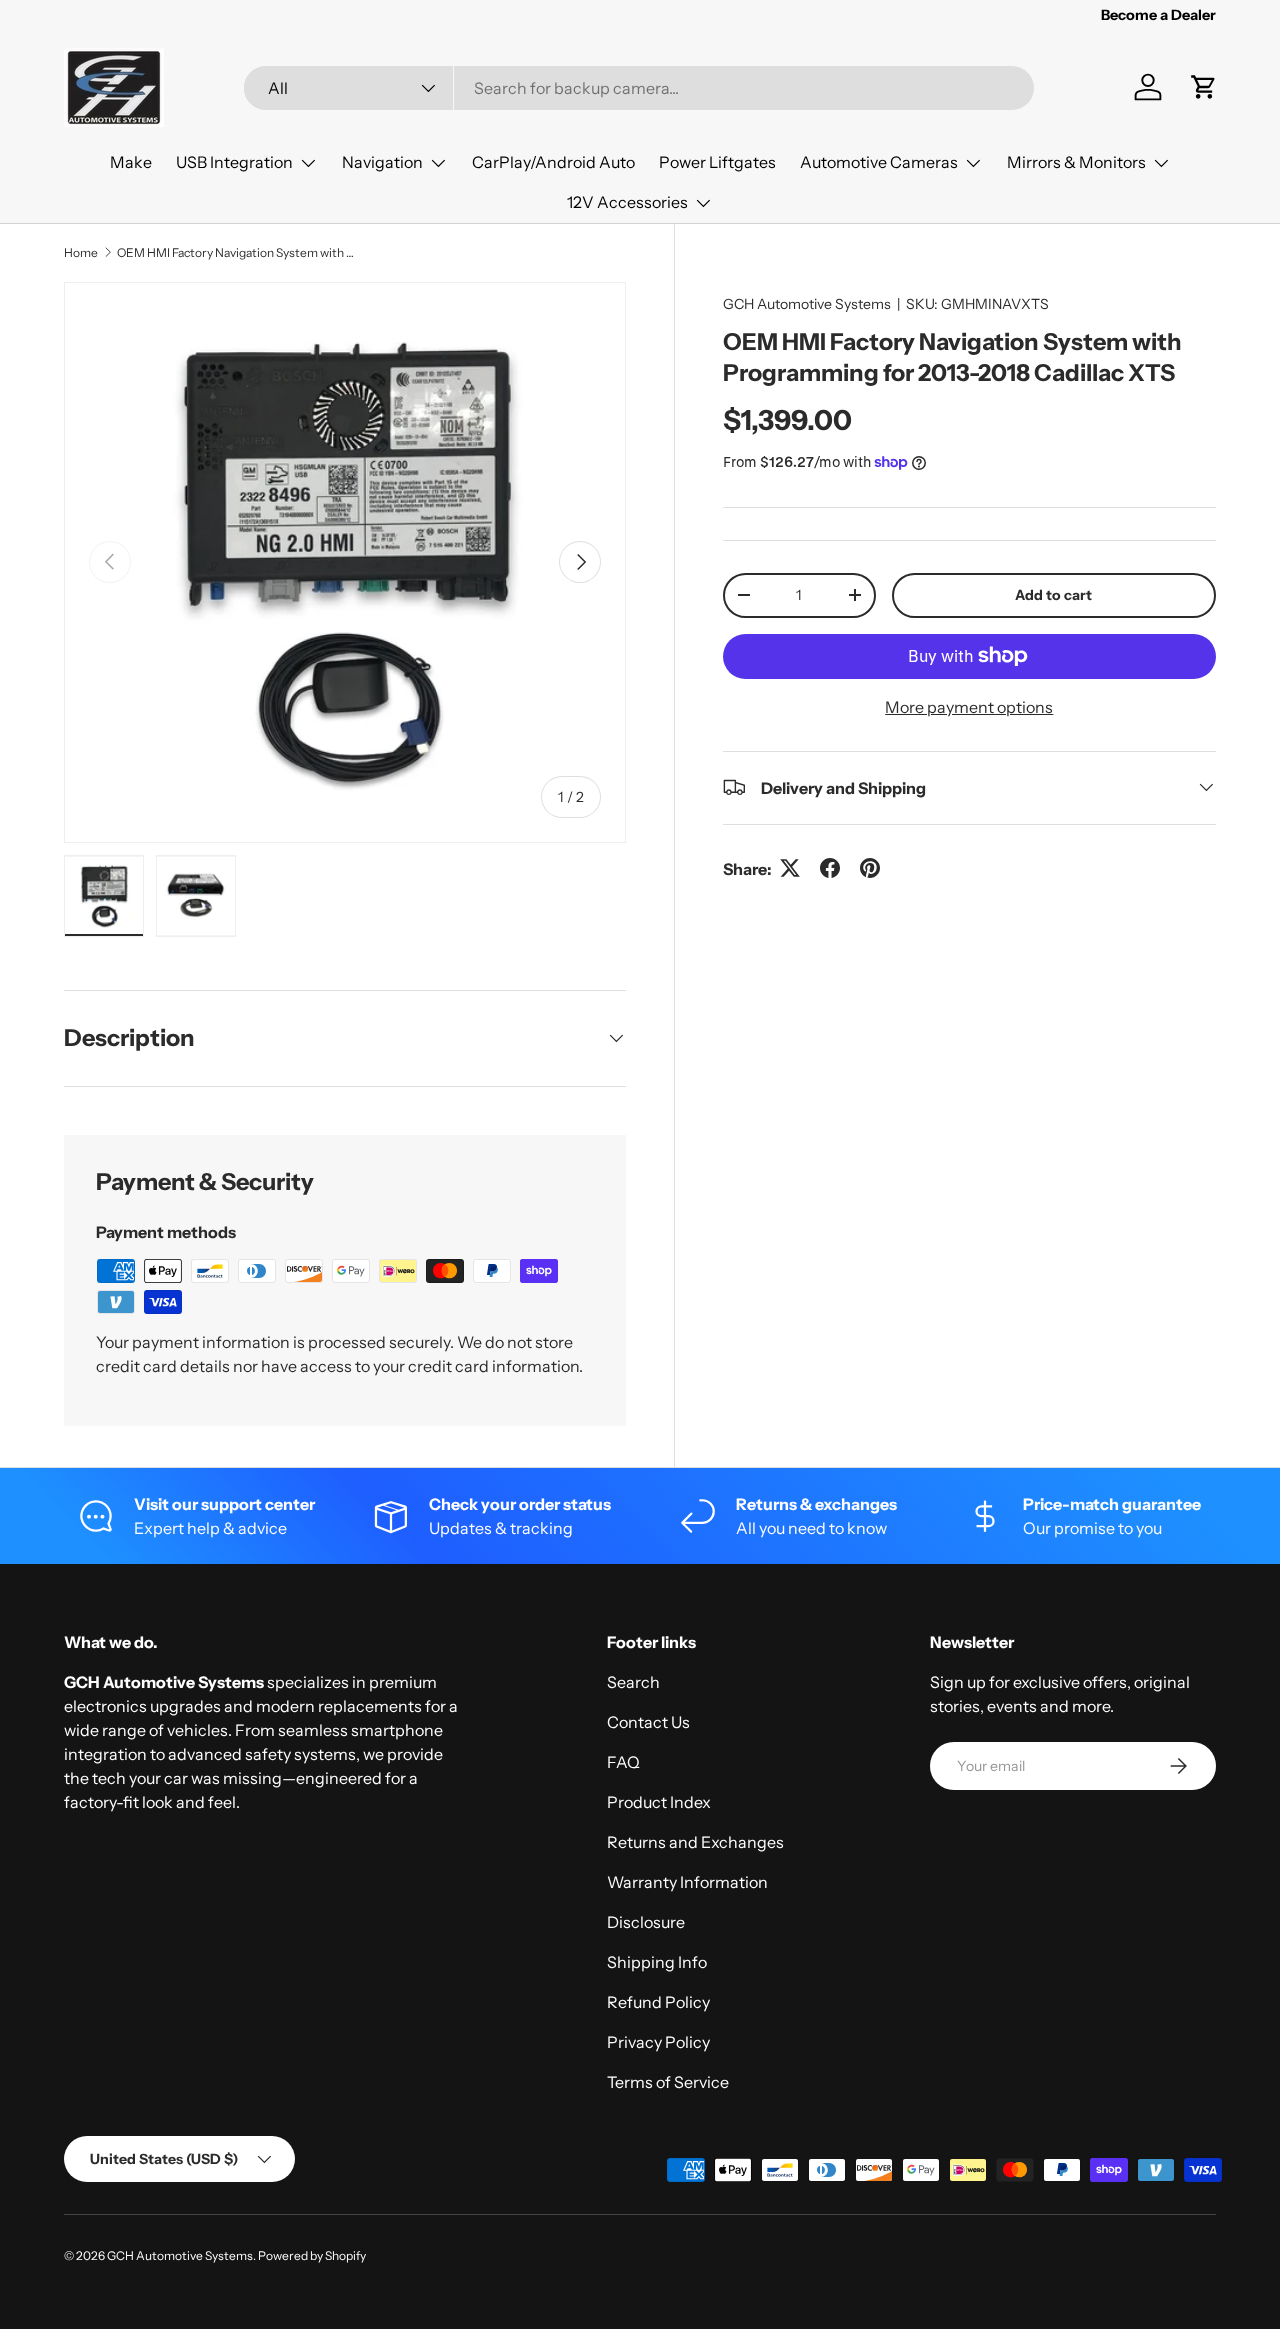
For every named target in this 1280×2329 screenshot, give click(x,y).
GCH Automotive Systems (807, 304)
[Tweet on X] (790, 868)
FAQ (623, 1762)
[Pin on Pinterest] (870, 868)
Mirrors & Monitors (1076, 162)
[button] (1204, 87)
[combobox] (638, 88)
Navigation (382, 162)
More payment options (969, 706)
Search (633, 1682)
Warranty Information (687, 1882)
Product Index (659, 1802)
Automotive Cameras (879, 162)
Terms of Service (668, 2082)
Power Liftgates (717, 162)
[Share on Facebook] (830, 868)
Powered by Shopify (312, 2255)
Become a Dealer (1158, 15)
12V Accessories (627, 202)
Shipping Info (657, 1962)
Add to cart (1053, 594)
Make (131, 162)
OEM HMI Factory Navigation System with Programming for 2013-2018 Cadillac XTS (237, 252)
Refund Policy (658, 2002)
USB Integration (234, 162)
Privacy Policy (658, 2042)
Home (81, 252)
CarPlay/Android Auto (553, 162)
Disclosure (646, 1922)
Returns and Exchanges (695, 1842)
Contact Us (648, 1722)
